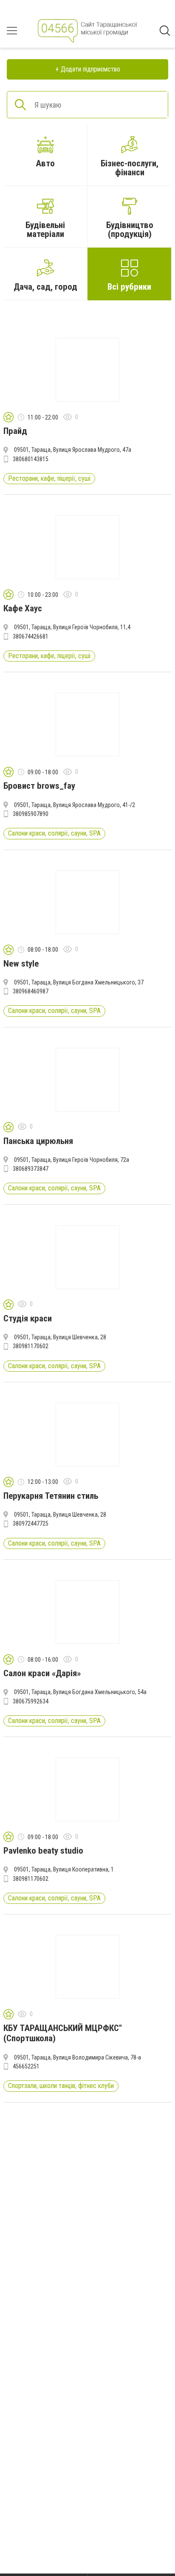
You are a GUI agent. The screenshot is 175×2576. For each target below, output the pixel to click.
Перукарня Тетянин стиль (51, 1496)
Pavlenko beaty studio (43, 1851)
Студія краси (28, 1318)
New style (21, 964)
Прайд (15, 431)
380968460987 (31, 991)
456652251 (26, 2066)
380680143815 (31, 459)
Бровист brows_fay (39, 786)
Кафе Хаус (23, 608)
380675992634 (31, 1701)
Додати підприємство (90, 69)
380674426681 (31, 636)
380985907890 (31, 814)
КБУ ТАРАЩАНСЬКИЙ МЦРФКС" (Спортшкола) (63, 2033)
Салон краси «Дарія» (42, 1673)
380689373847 (31, 1169)
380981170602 (31, 1346)
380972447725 (31, 1523)
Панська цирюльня (38, 1141)
